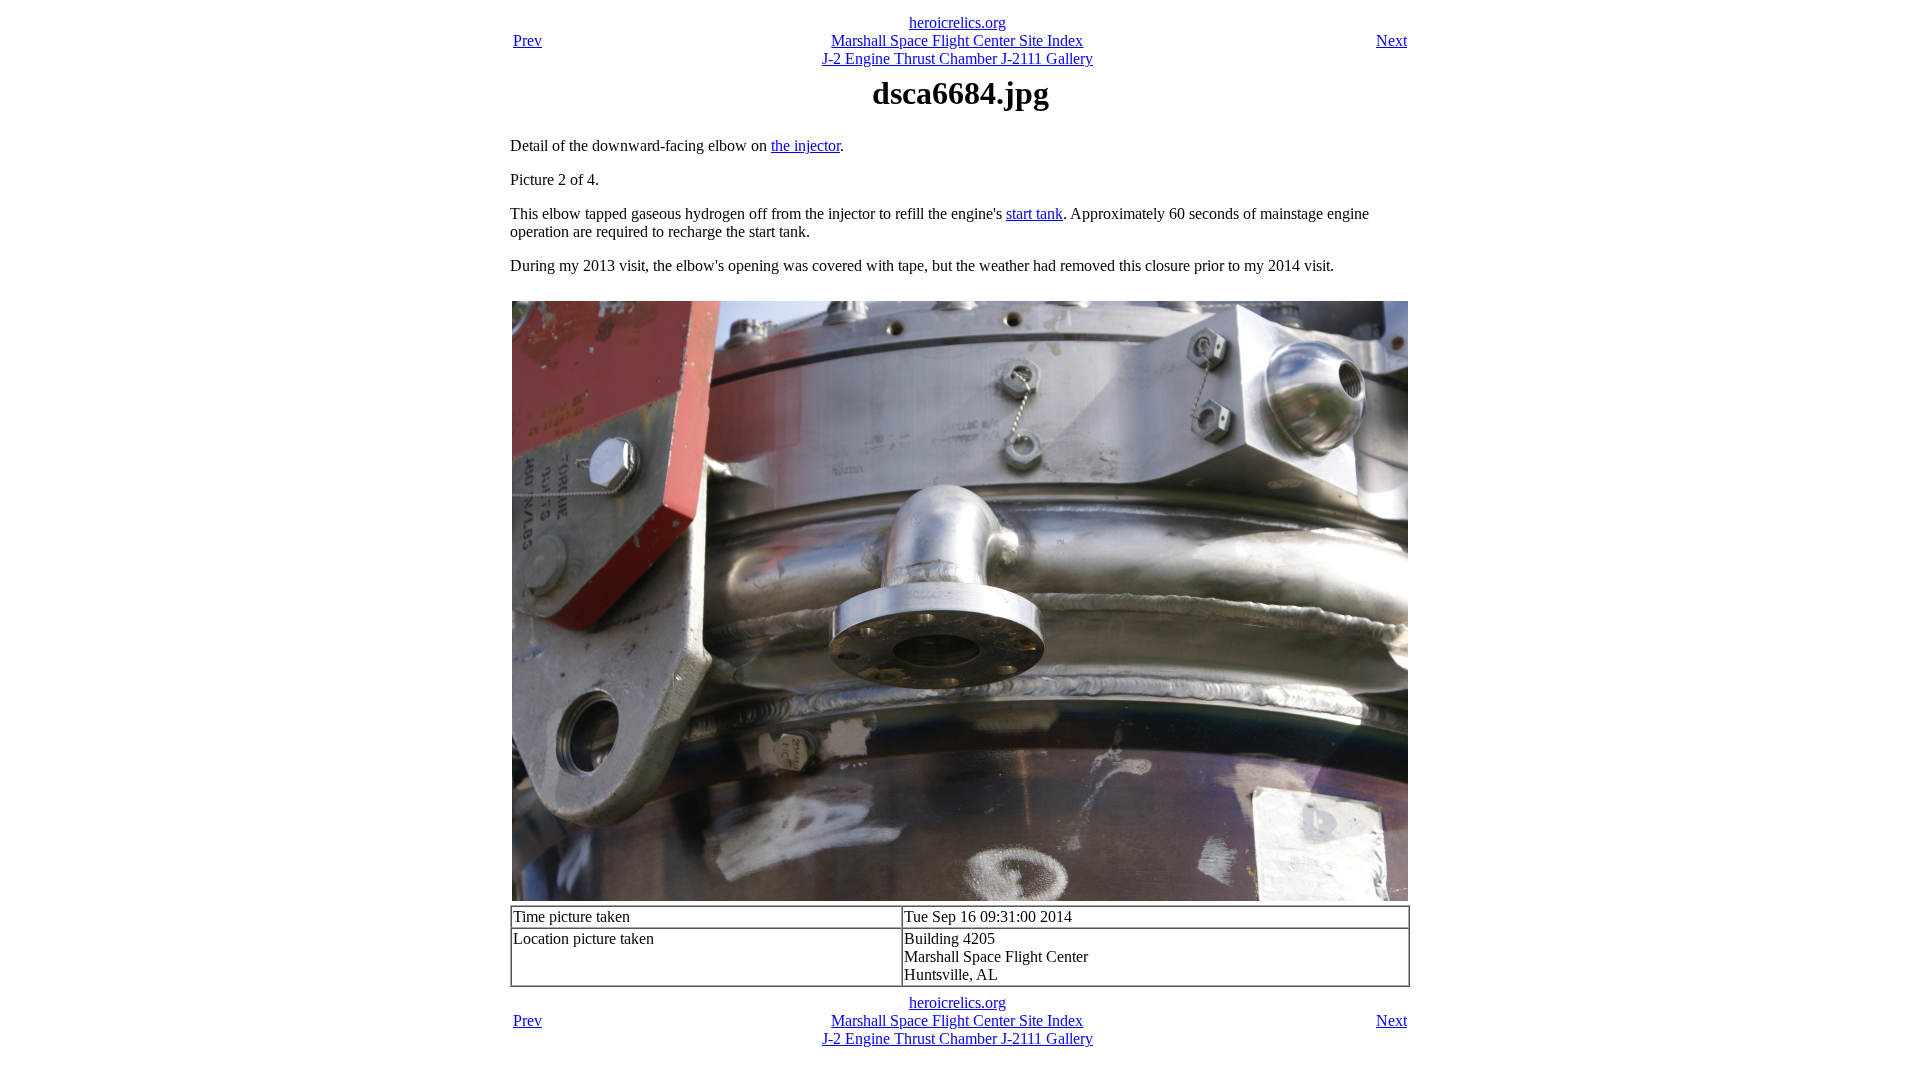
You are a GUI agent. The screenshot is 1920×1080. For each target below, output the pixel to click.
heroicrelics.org (957, 22)
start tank (1034, 213)
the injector (805, 145)
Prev (527, 40)
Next (1391, 40)
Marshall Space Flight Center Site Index (957, 40)
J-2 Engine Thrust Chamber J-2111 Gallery (957, 58)
